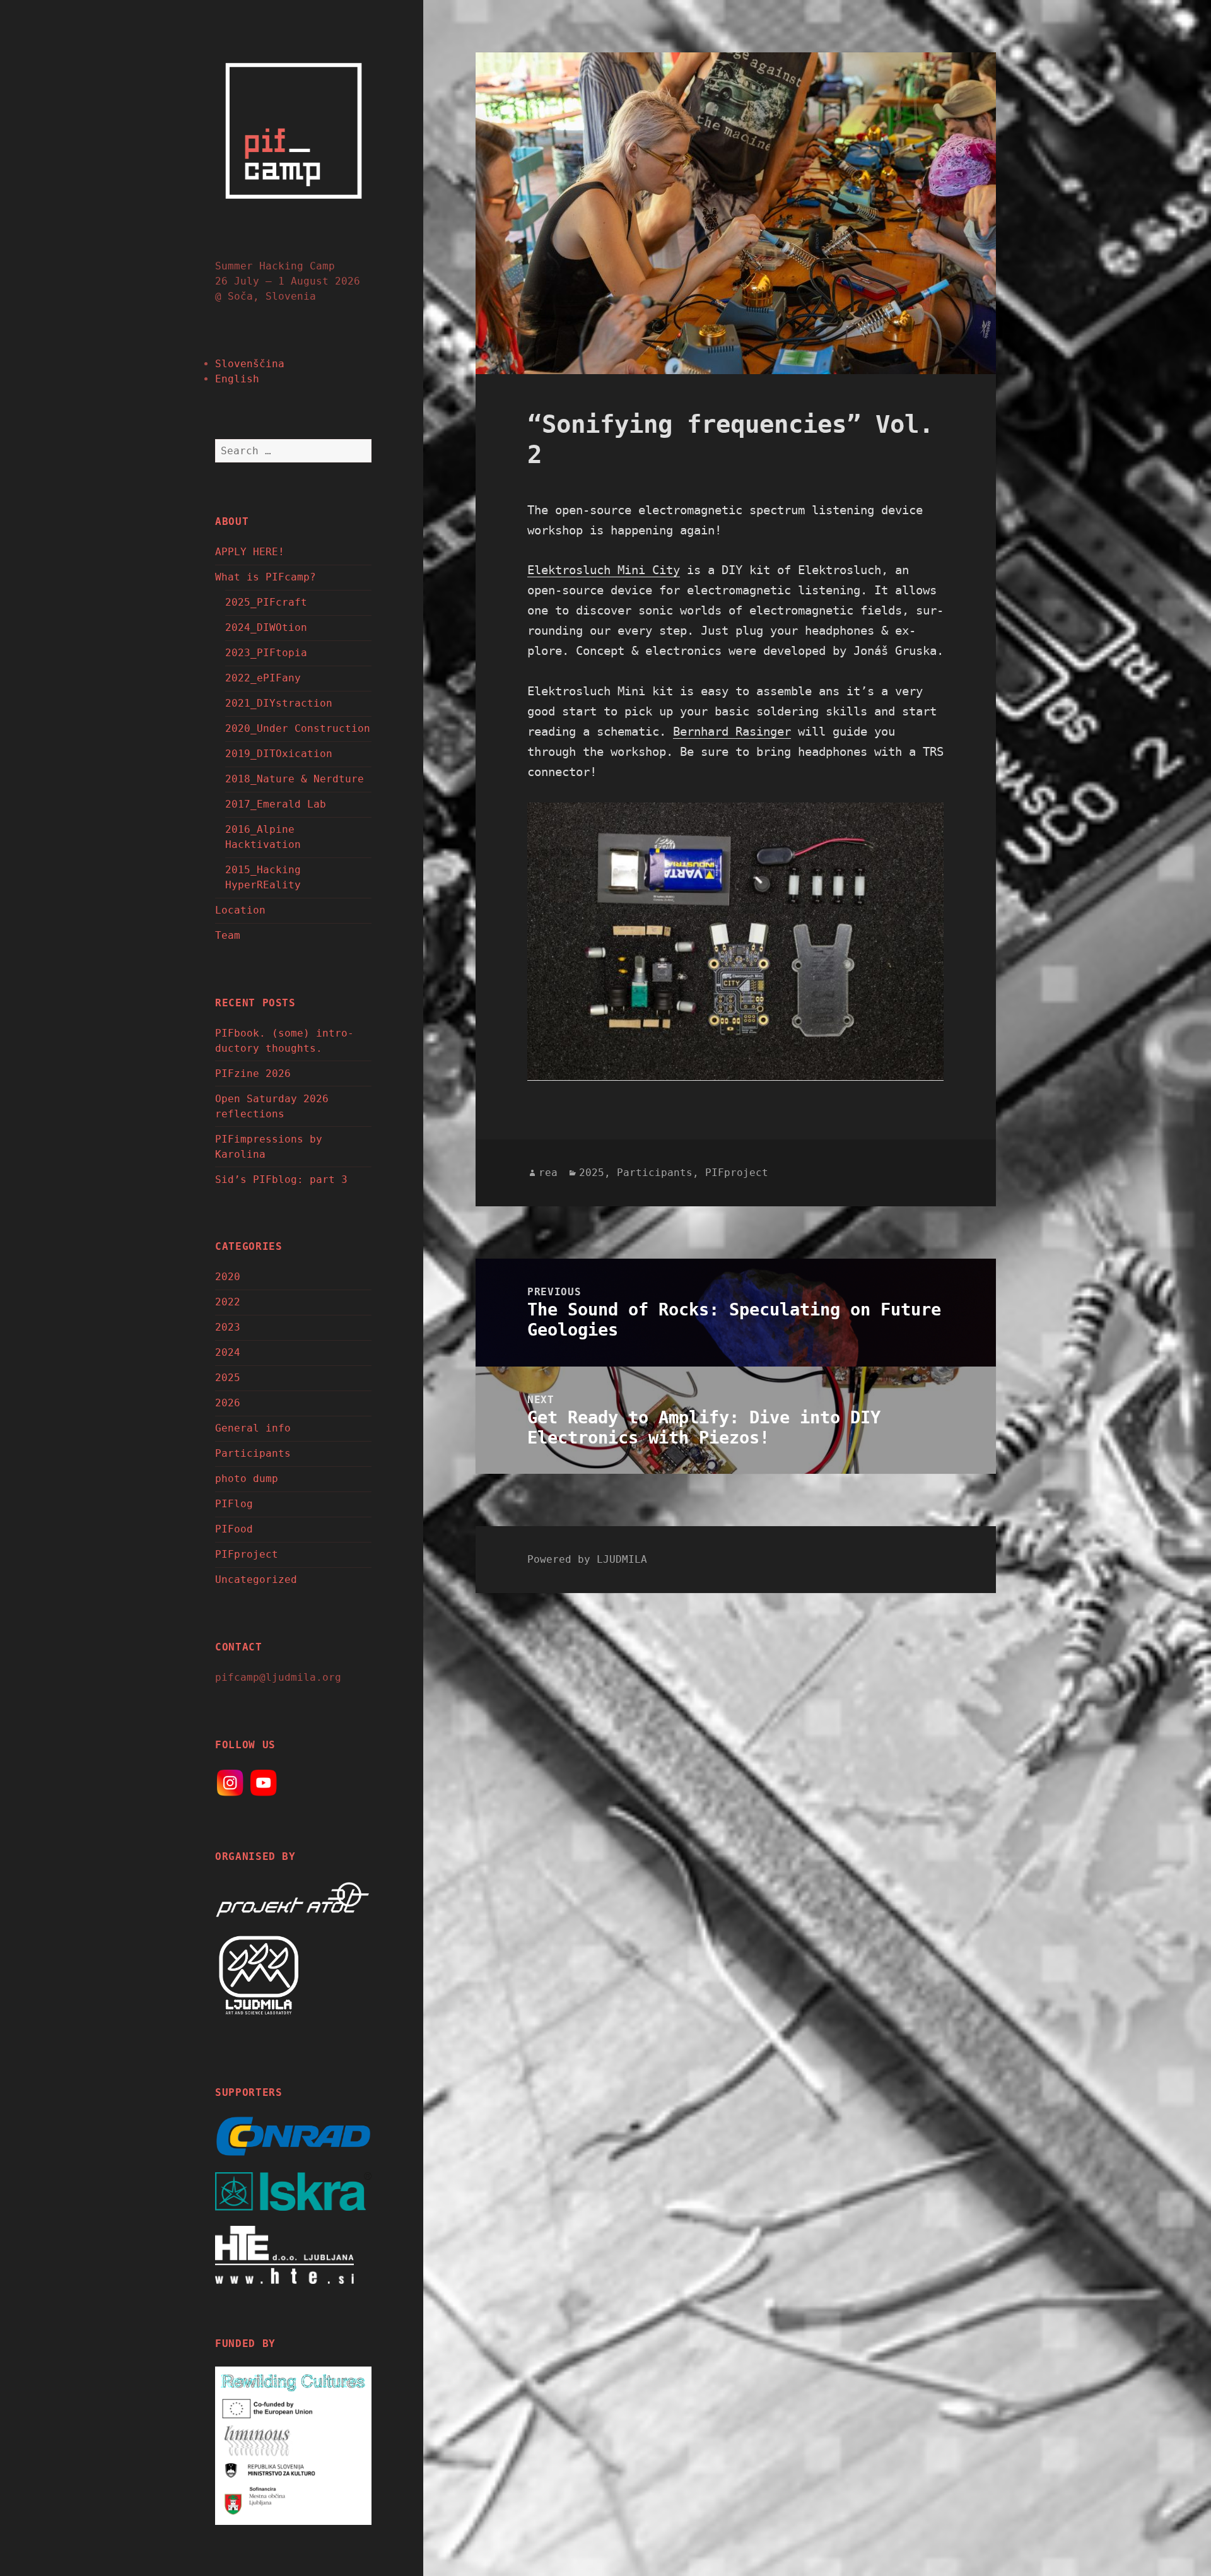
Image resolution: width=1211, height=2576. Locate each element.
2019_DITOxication (279, 754)
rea (548, 1173)
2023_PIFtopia (266, 653)
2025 (228, 1378)
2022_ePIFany (263, 678)
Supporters (249, 2092)
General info (253, 1428)
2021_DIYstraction (279, 703)
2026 (228, 1403)
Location (240, 910)
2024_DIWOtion (266, 627)
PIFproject (247, 1554)
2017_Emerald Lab (276, 804)
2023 (228, 1327)
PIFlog (234, 1504)
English (237, 379)
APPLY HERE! (250, 552)
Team (228, 935)
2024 (228, 1352)
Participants (253, 1453)
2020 (228, 1277)
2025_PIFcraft (266, 602)
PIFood (234, 1529)
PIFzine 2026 (253, 1073)
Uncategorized (256, 1579)
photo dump (247, 1479)
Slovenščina (250, 364)
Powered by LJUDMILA (587, 1559)
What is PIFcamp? (266, 577)
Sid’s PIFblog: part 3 (281, 1179)
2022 (228, 1302)
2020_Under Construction (298, 728)
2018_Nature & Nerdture (295, 779)
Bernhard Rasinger (732, 731)
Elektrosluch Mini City (604, 570)
